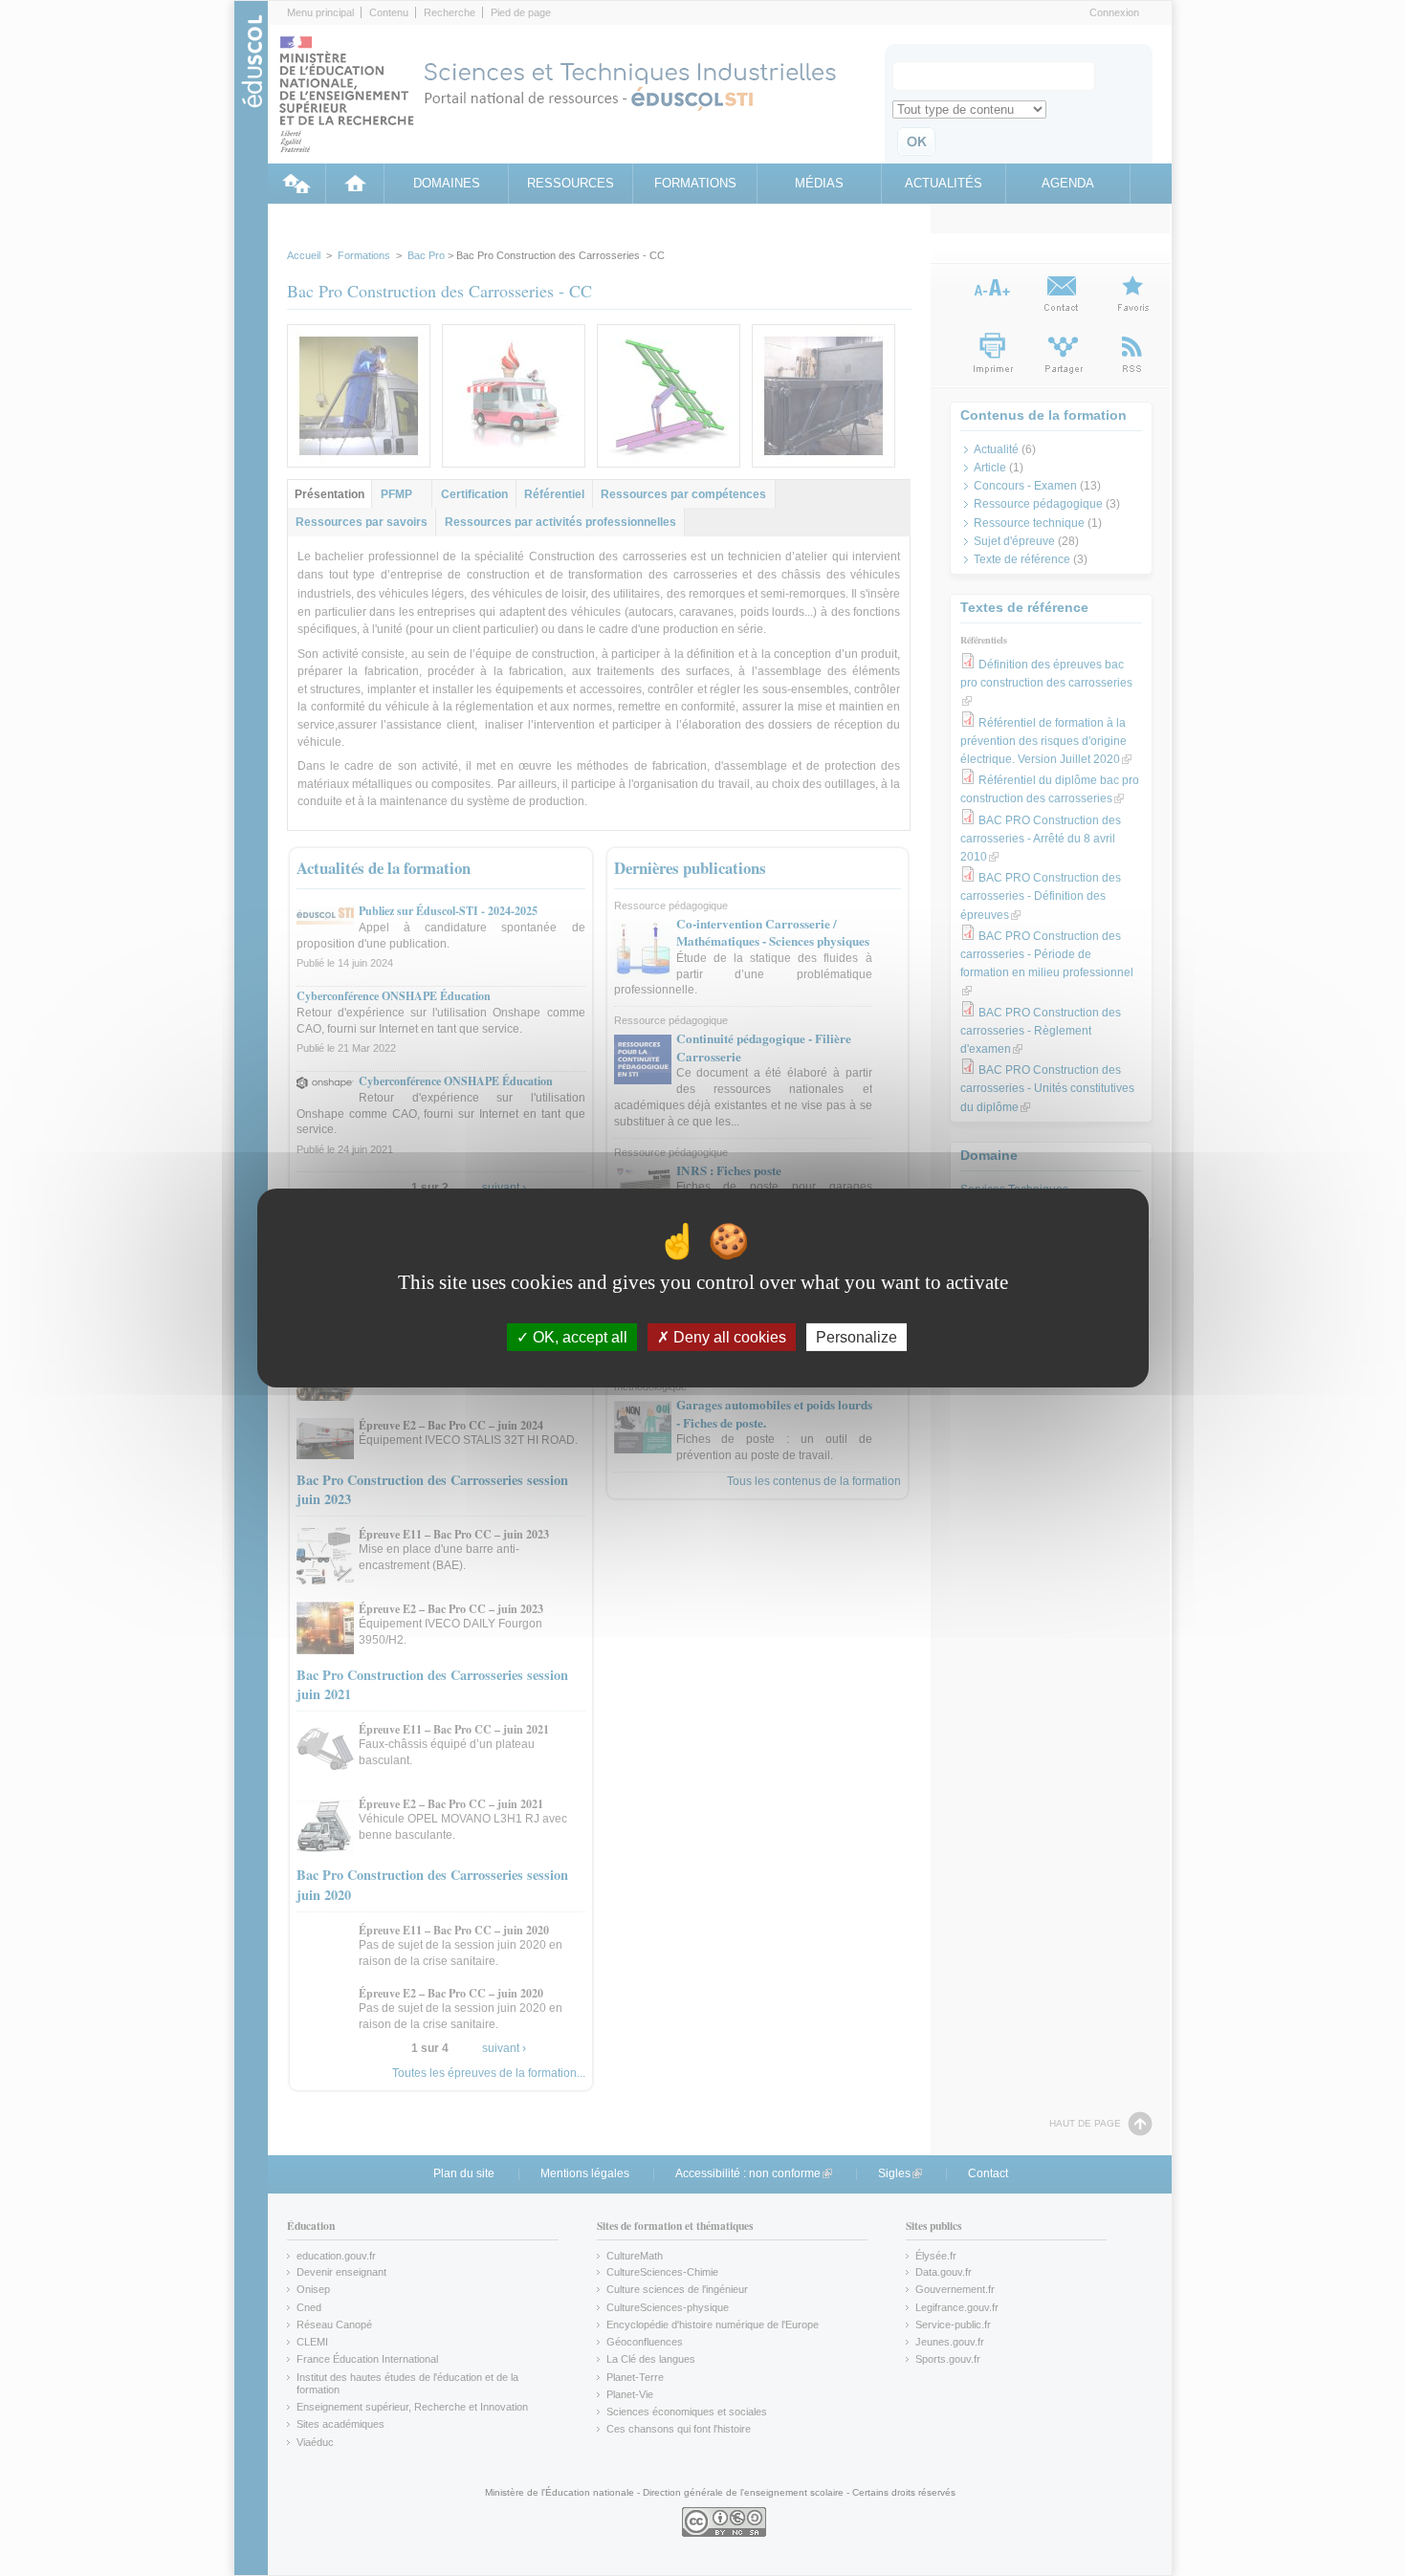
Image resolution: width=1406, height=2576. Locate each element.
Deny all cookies (728, 1337)
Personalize (857, 1337)
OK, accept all (578, 1337)
